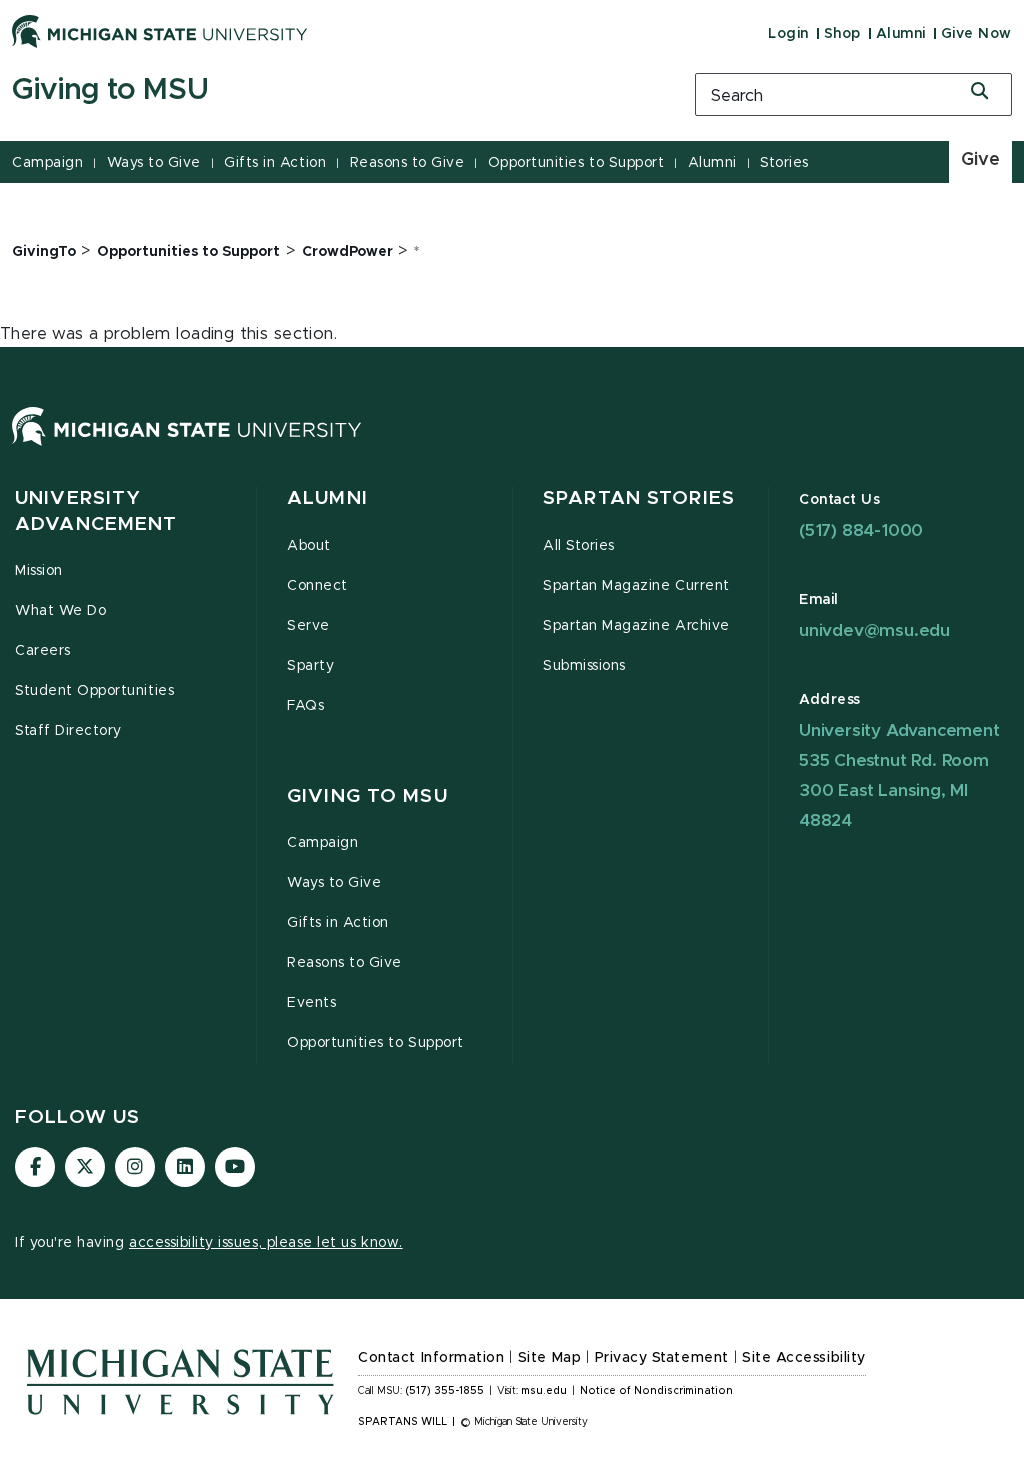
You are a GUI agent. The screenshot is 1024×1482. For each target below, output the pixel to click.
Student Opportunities (94, 691)
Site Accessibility (804, 1358)
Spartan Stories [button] (639, 498)
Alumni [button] (327, 498)
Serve (308, 626)
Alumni (901, 34)
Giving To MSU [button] (367, 796)
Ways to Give (154, 163)
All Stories (579, 546)
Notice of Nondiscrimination (656, 1391)
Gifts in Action (275, 163)
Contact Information (431, 1358)
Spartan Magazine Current (636, 586)
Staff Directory (68, 731)
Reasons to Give (407, 163)
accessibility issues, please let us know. (266, 1243)
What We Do (60, 611)
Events (311, 1003)
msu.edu (544, 1391)
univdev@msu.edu (874, 630)
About (309, 546)
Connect (317, 586)
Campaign (47, 163)
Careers (43, 651)
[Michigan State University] (160, 31)
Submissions (584, 666)
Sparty (310, 666)
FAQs (305, 706)
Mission (39, 571)
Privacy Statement (662, 1358)
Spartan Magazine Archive (636, 626)
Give (980, 160)
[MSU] (187, 446)
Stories (784, 163)
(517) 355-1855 (444, 1391)
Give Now (976, 34)
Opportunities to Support (576, 163)
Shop (842, 34)
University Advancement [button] (96, 511)
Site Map (549, 1358)
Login (788, 34)
